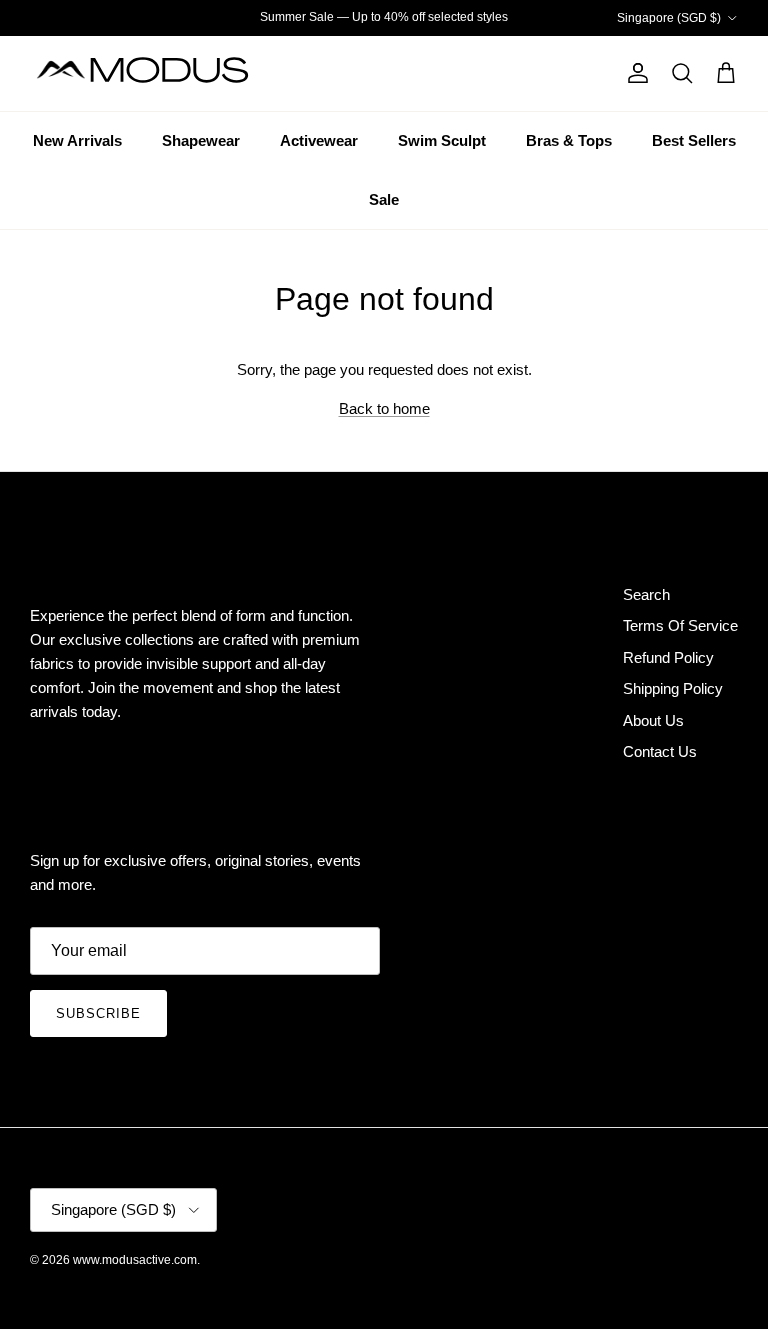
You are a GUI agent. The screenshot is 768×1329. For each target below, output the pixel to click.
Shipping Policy (673, 688)
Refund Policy (668, 657)
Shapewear (201, 140)
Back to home (384, 408)
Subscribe (98, 1013)
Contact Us (660, 751)
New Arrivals (77, 140)
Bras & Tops (569, 140)
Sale (384, 199)
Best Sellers (694, 140)
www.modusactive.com (135, 1260)
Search (646, 594)
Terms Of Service (680, 625)
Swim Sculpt (442, 140)
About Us (653, 720)
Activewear (319, 140)
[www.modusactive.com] (155, 73)
